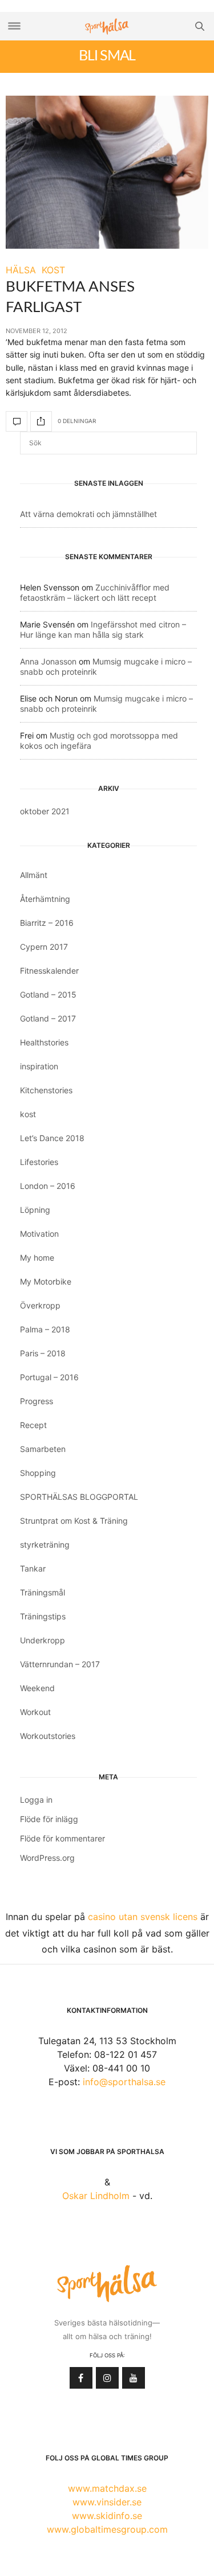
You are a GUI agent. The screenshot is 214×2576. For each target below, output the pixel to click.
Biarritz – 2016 (47, 923)
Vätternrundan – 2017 (60, 1664)
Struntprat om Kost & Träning (74, 1521)
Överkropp (40, 1305)
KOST (53, 270)
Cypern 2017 (44, 947)
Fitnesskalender (49, 971)
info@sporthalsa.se (124, 2082)
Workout (35, 1712)
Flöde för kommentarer (62, 1838)
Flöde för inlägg (49, 1819)
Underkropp (43, 1640)
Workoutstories (48, 1736)
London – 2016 (48, 1186)
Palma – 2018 (45, 1329)
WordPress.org (47, 1858)
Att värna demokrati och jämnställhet (88, 514)
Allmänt (34, 875)
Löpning (35, 1210)
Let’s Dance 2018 (52, 1138)
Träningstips (43, 1616)
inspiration (39, 1066)
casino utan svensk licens (143, 1917)
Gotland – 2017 (48, 1018)
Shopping (38, 1473)
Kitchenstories (46, 1090)
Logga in (36, 1800)
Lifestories (39, 1162)
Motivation (39, 1234)
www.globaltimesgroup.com (107, 2529)
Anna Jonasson (48, 661)
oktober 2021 (45, 811)
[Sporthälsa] (107, 26)
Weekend (37, 1688)
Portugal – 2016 (49, 1377)
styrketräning (45, 1545)
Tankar (33, 1568)
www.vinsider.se (107, 2502)
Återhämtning (45, 899)
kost (28, 1114)
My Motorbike (46, 1281)
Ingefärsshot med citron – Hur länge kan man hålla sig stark (103, 629)
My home (37, 1258)
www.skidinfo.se (107, 2516)
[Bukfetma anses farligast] (107, 172)
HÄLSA (21, 270)
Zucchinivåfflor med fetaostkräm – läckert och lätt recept (95, 592)
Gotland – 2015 (48, 994)
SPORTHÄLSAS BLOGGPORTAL (79, 1497)
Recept (33, 1425)
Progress (37, 1401)
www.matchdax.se (107, 2488)
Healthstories (44, 1042)
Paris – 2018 (43, 1353)
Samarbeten (43, 1449)
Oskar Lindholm (96, 2196)
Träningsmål (43, 1592)
